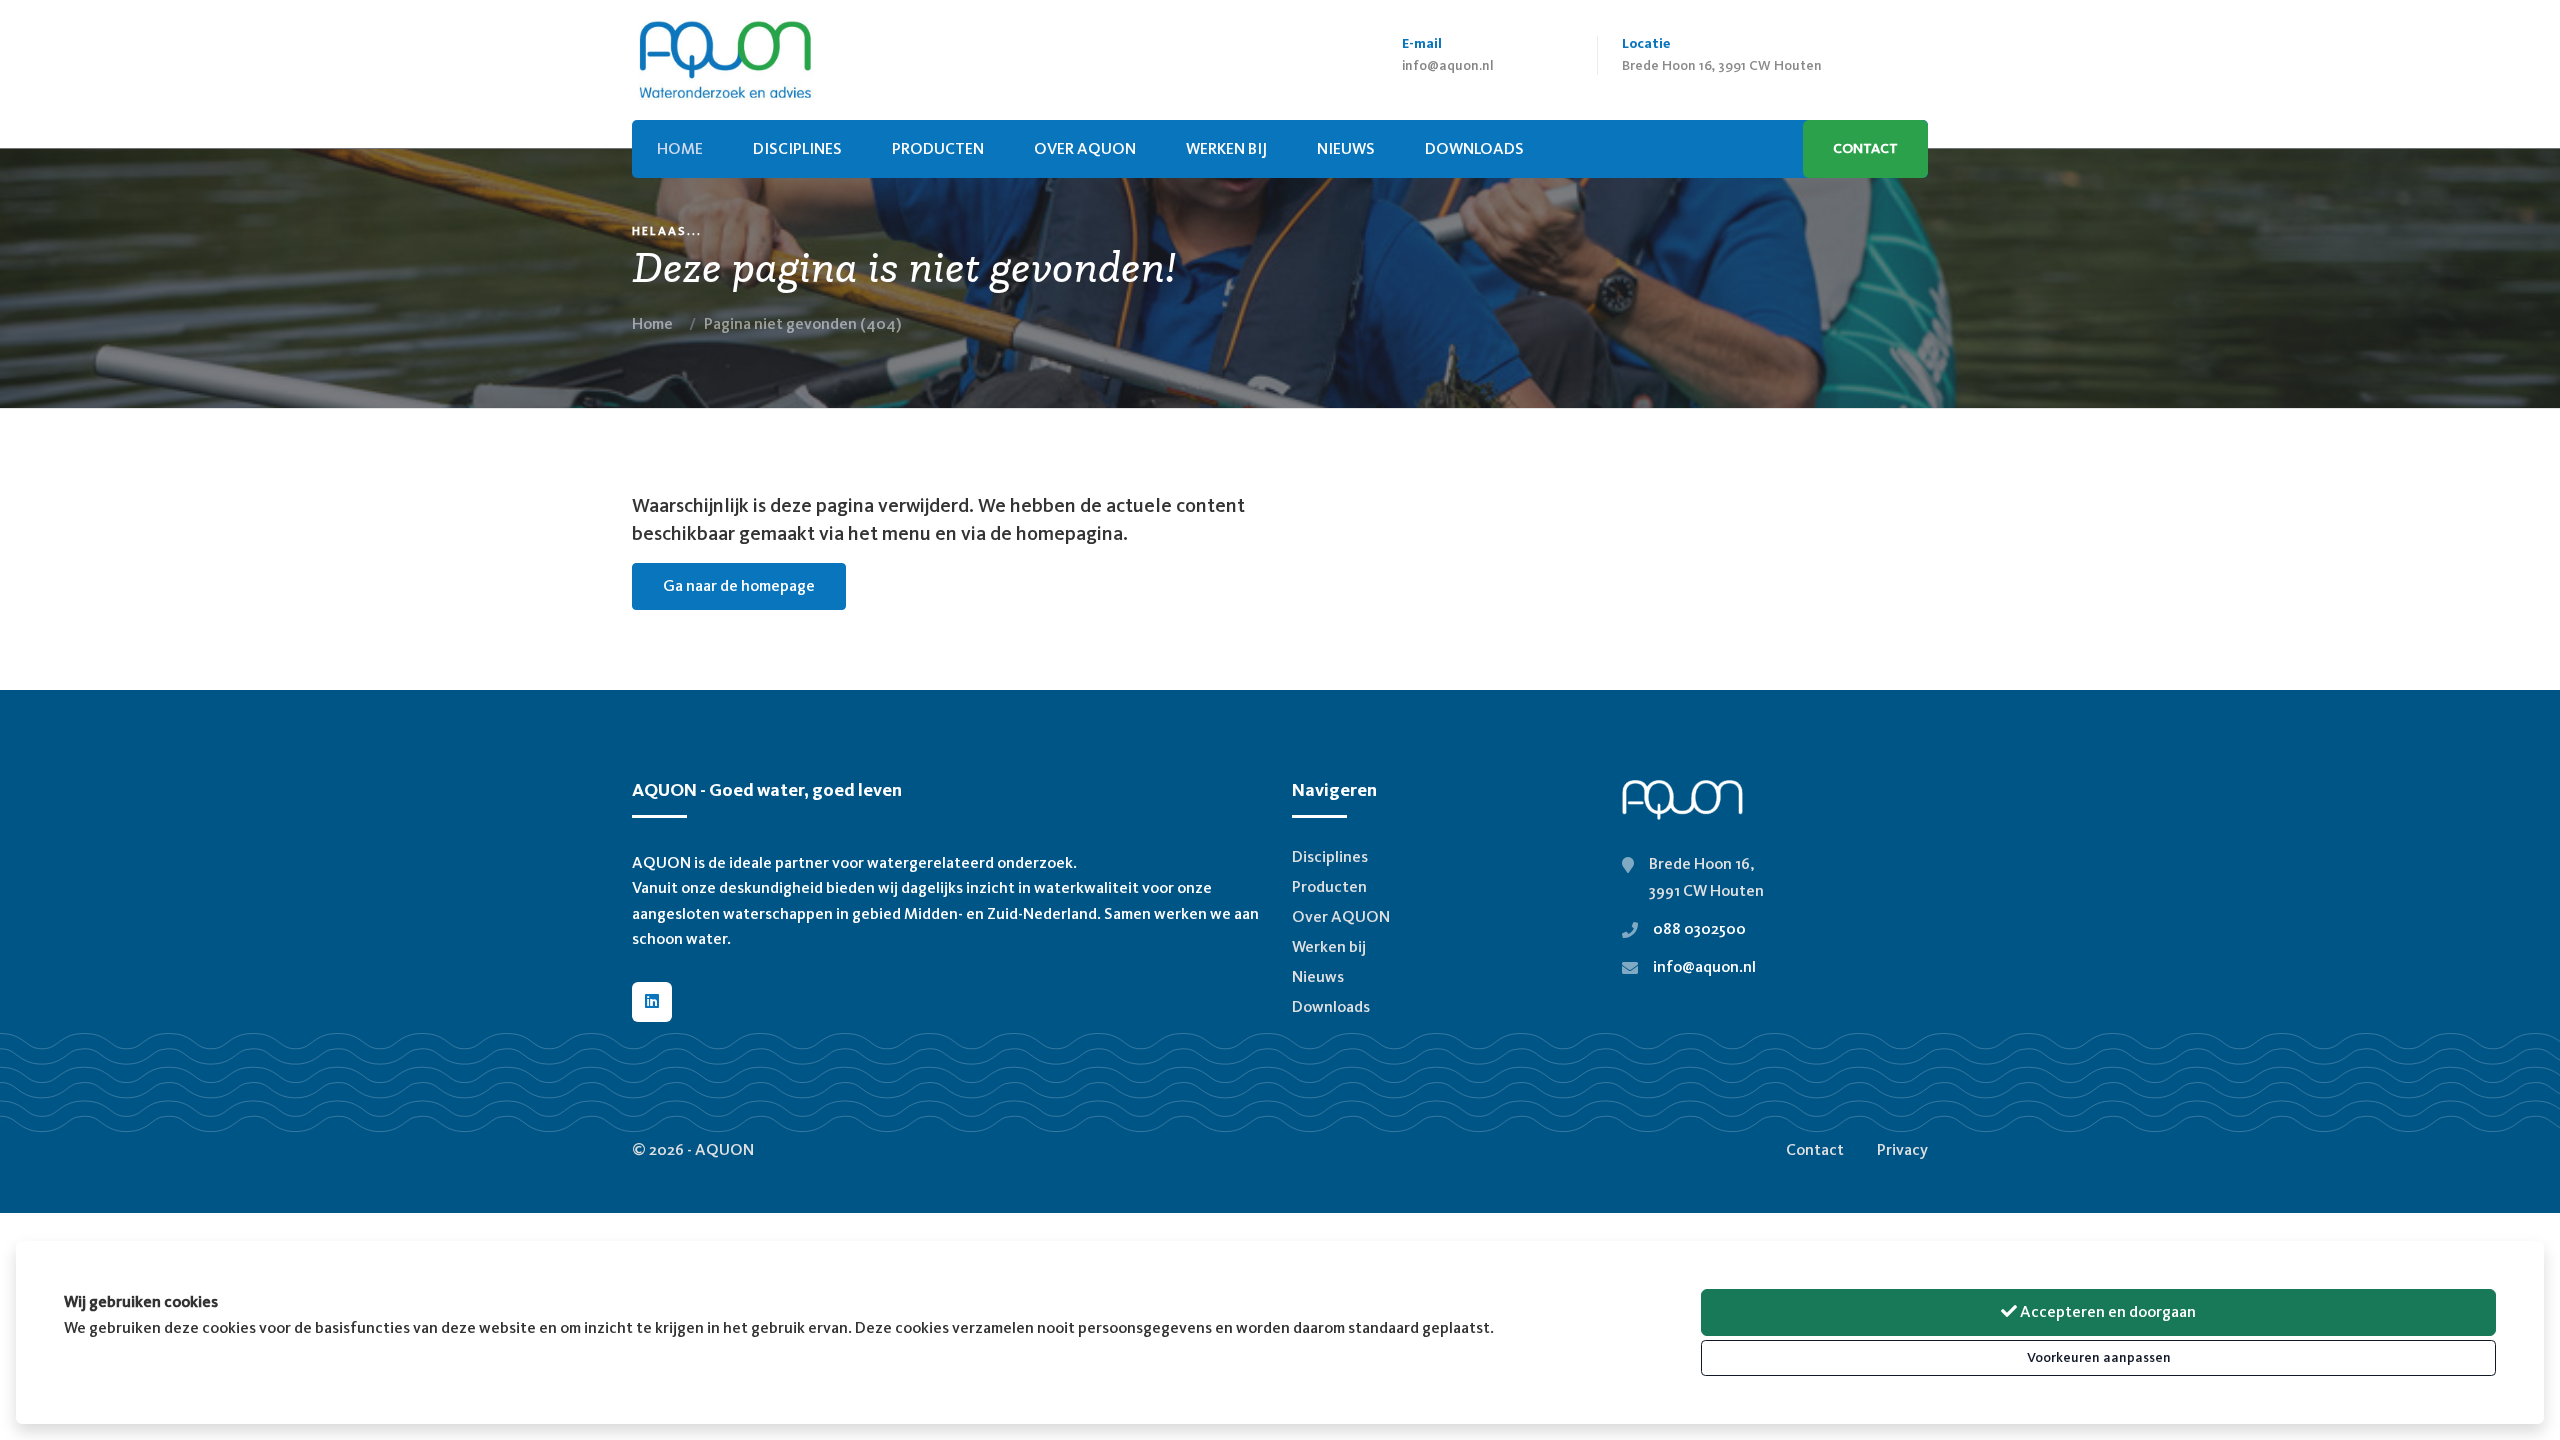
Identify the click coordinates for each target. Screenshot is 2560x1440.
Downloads (1331, 1006)
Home (652, 323)
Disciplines (797, 148)
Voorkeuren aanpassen (2099, 1357)
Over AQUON (1085, 148)
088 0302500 (1699, 928)
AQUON (724, 1149)
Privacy (1902, 1149)
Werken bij (1226, 148)
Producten (938, 148)
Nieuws (1318, 976)
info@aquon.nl (1448, 65)
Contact (1865, 148)
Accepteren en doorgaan (2106, 1311)
